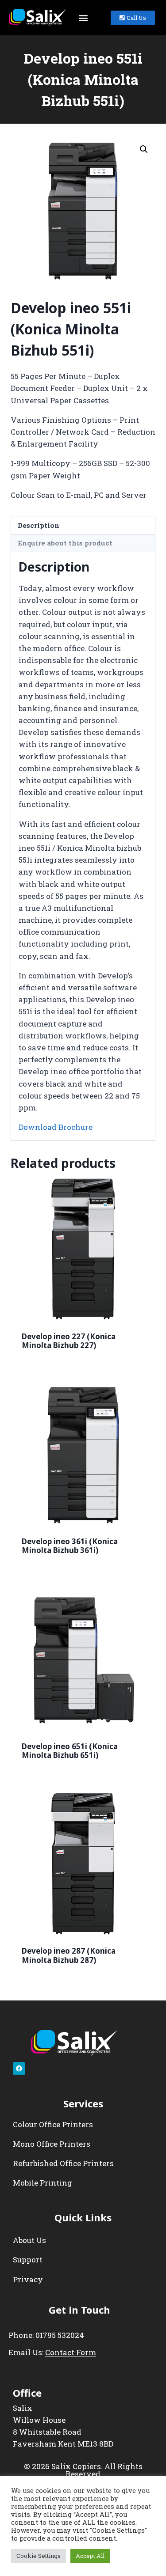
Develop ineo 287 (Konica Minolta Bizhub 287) (69, 1955)
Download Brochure (56, 1127)
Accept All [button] (90, 2556)
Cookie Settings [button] (39, 2556)
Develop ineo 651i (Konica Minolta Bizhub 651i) (70, 1751)
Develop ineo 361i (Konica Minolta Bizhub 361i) (70, 1546)
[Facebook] (19, 2068)
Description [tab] (39, 525)
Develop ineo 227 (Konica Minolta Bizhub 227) (69, 1341)
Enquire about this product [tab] (65, 543)
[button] (83, 18)
